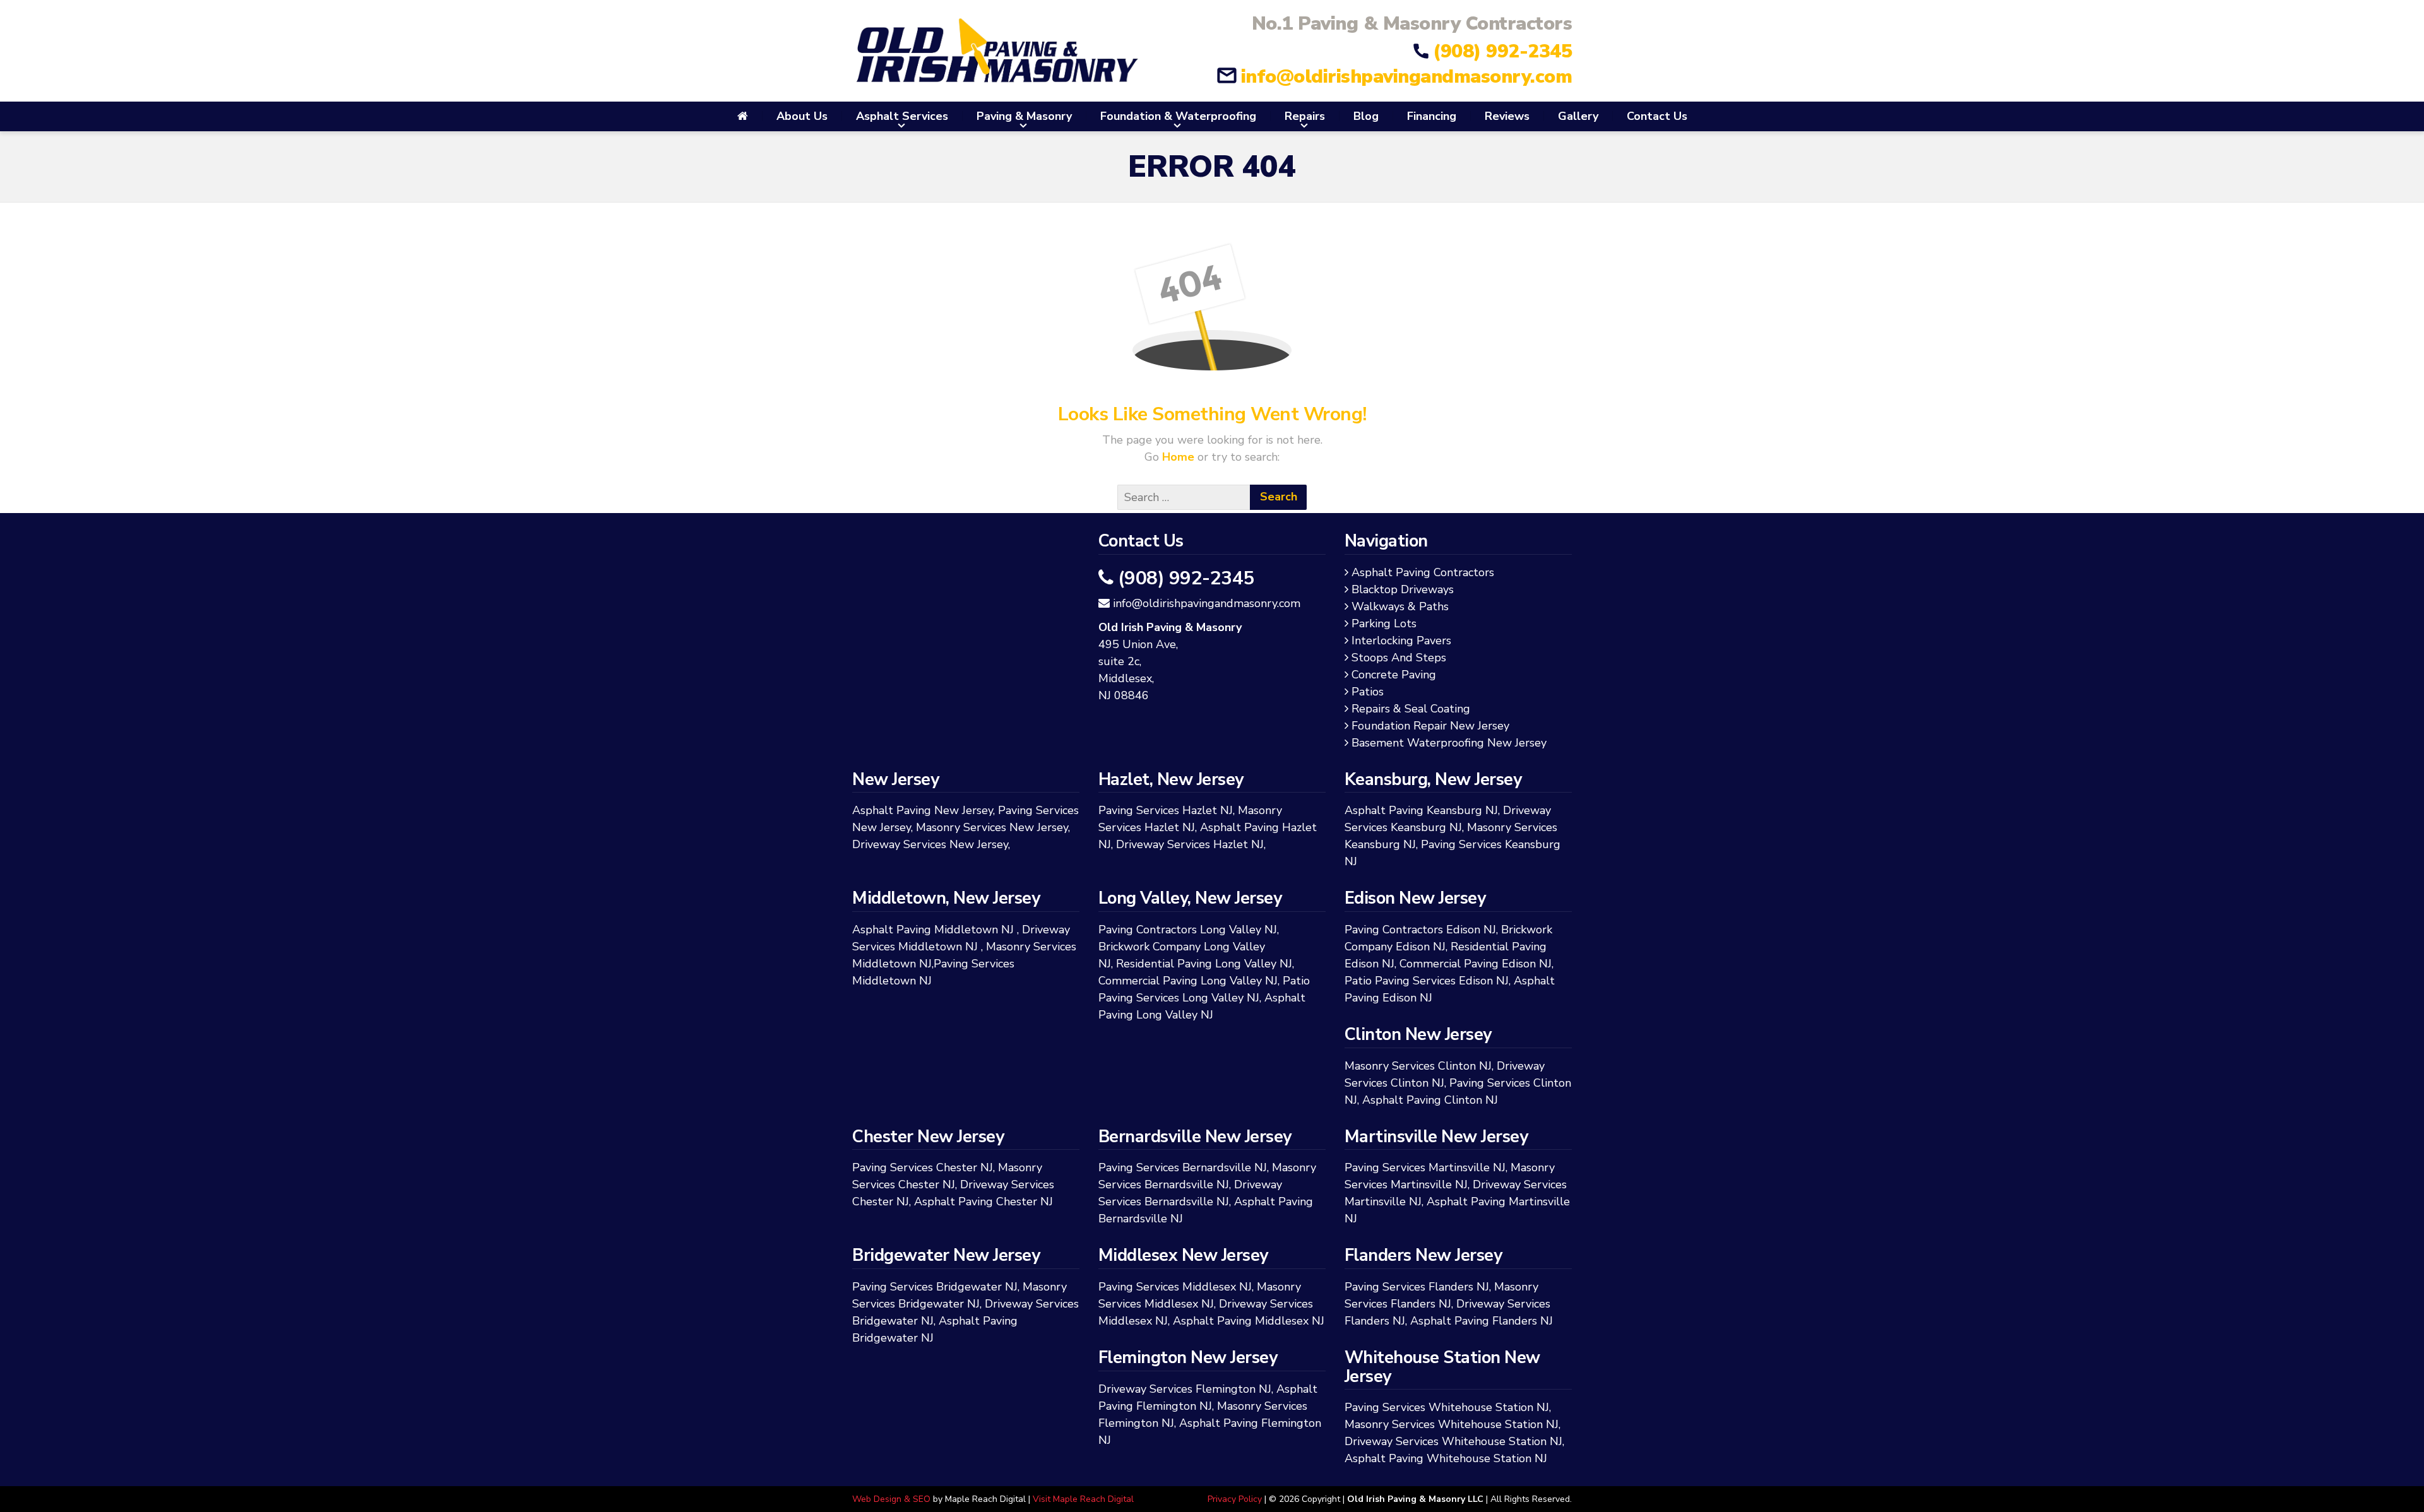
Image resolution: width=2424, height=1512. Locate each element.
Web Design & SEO (891, 1499)
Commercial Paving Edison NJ (1476, 964)
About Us (802, 116)
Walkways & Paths (1402, 606)
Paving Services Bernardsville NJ (1183, 1167)
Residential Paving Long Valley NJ (1204, 964)
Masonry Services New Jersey (992, 827)
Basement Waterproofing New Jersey (1451, 743)
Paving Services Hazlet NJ (1166, 810)
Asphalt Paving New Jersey (923, 810)
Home (1180, 457)
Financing (1432, 116)
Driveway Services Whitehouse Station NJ (1453, 1441)
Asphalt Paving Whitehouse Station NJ (1446, 1458)
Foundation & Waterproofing (1178, 116)
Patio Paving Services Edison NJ (1427, 981)
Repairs (1305, 116)
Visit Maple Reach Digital (1083, 1499)
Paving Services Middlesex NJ (1175, 1287)
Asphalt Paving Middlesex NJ (1249, 1321)
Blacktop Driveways (1405, 589)
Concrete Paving (1396, 675)
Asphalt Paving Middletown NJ (933, 930)
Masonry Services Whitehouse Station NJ (1452, 1424)
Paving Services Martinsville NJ (1425, 1167)
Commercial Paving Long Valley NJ (1188, 981)
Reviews (1507, 116)
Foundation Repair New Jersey (1433, 726)
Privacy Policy (1235, 1499)
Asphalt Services (902, 116)
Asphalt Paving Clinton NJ (1430, 1100)
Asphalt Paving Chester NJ (983, 1202)
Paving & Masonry (1024, 116)
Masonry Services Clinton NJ (1418, 1066)
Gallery (1578, 116)
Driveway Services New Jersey (930, 844)
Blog (1366, 116)
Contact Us (1657, 116)
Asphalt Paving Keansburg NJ (1421, 810)
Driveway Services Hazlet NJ (1190, 844)
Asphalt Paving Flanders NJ (1482, 1321)
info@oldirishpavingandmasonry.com (1406, 77)
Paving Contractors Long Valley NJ (1188, 930)
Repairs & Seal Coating (1413, 709)
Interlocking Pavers (1404, 641)
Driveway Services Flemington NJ (1185, 1389)
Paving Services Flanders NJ (1417, 1287)
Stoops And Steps (1401, 658)
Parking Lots (1386, 623)
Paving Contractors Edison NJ (1420, 930)
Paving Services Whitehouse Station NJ (1447, 1407)
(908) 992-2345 (1502, 51)
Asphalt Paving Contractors (1425, 572)
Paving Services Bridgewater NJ (935, 1287)
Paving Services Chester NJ (923, 1167)
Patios (1370, 692)
